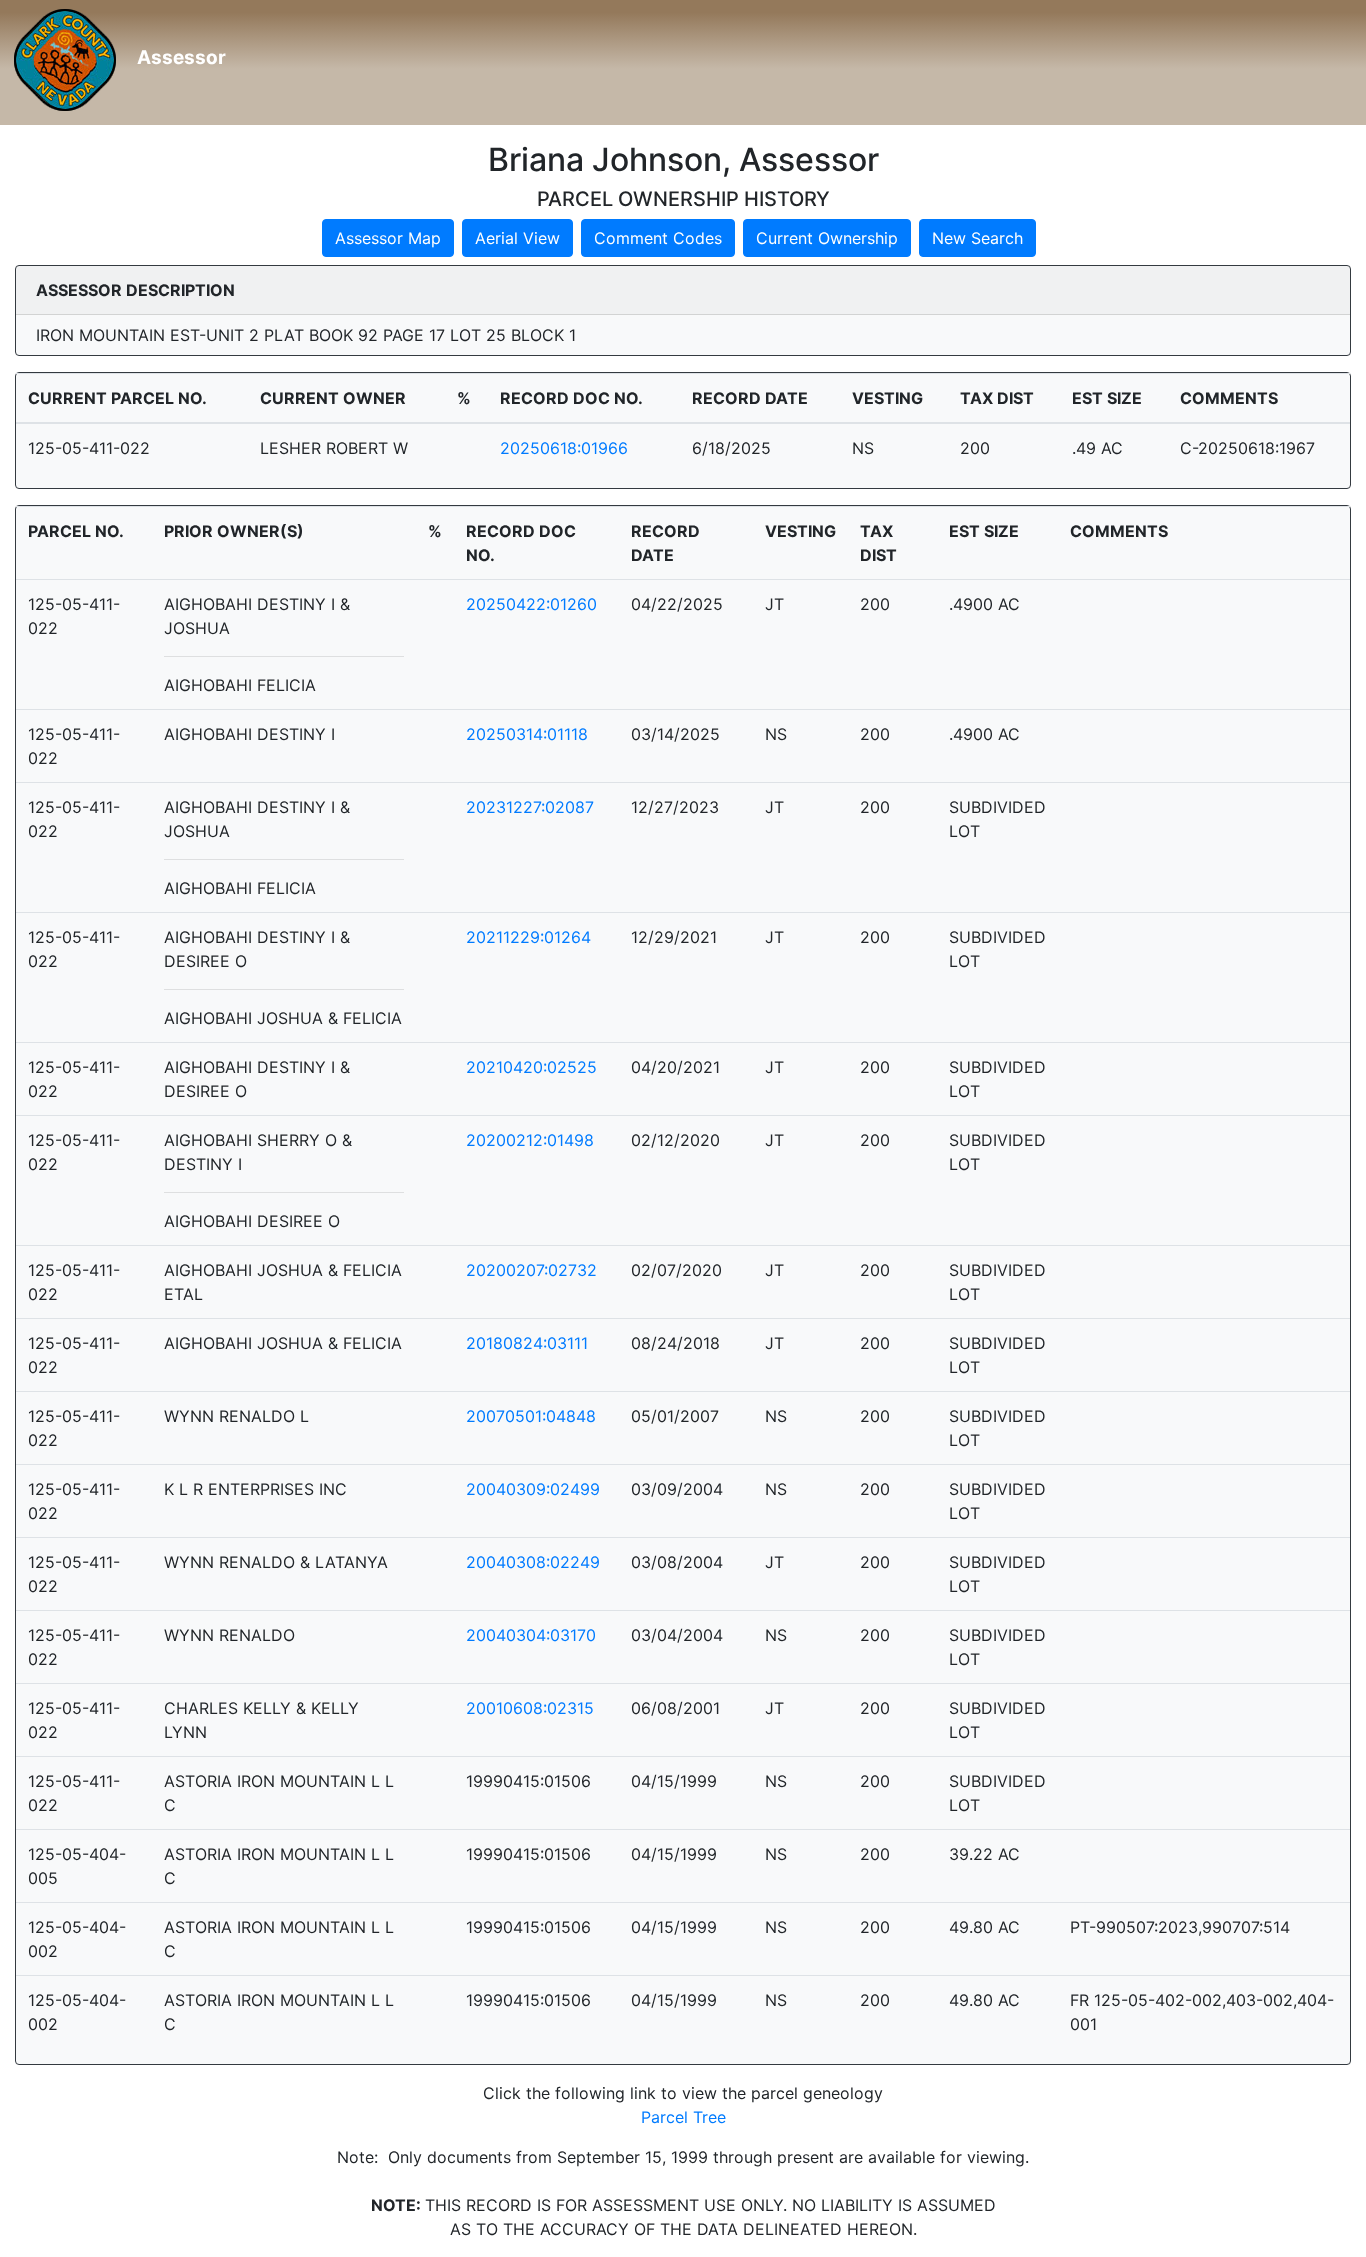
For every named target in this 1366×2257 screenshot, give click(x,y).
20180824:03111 (527, 1343)
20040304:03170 (531, 1635)
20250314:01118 (527, 734)
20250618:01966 (564, 448)
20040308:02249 (533, 1562)
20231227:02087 (530, 807)
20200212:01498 (530, 1140)
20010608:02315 (530, 1708)
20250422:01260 (531, 604)
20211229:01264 (528, 937)
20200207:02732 (531, 1270)
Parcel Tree (683, 2117)
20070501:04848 (531, 1416)
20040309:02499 (533, 1489)
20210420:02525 (531, 1067)
